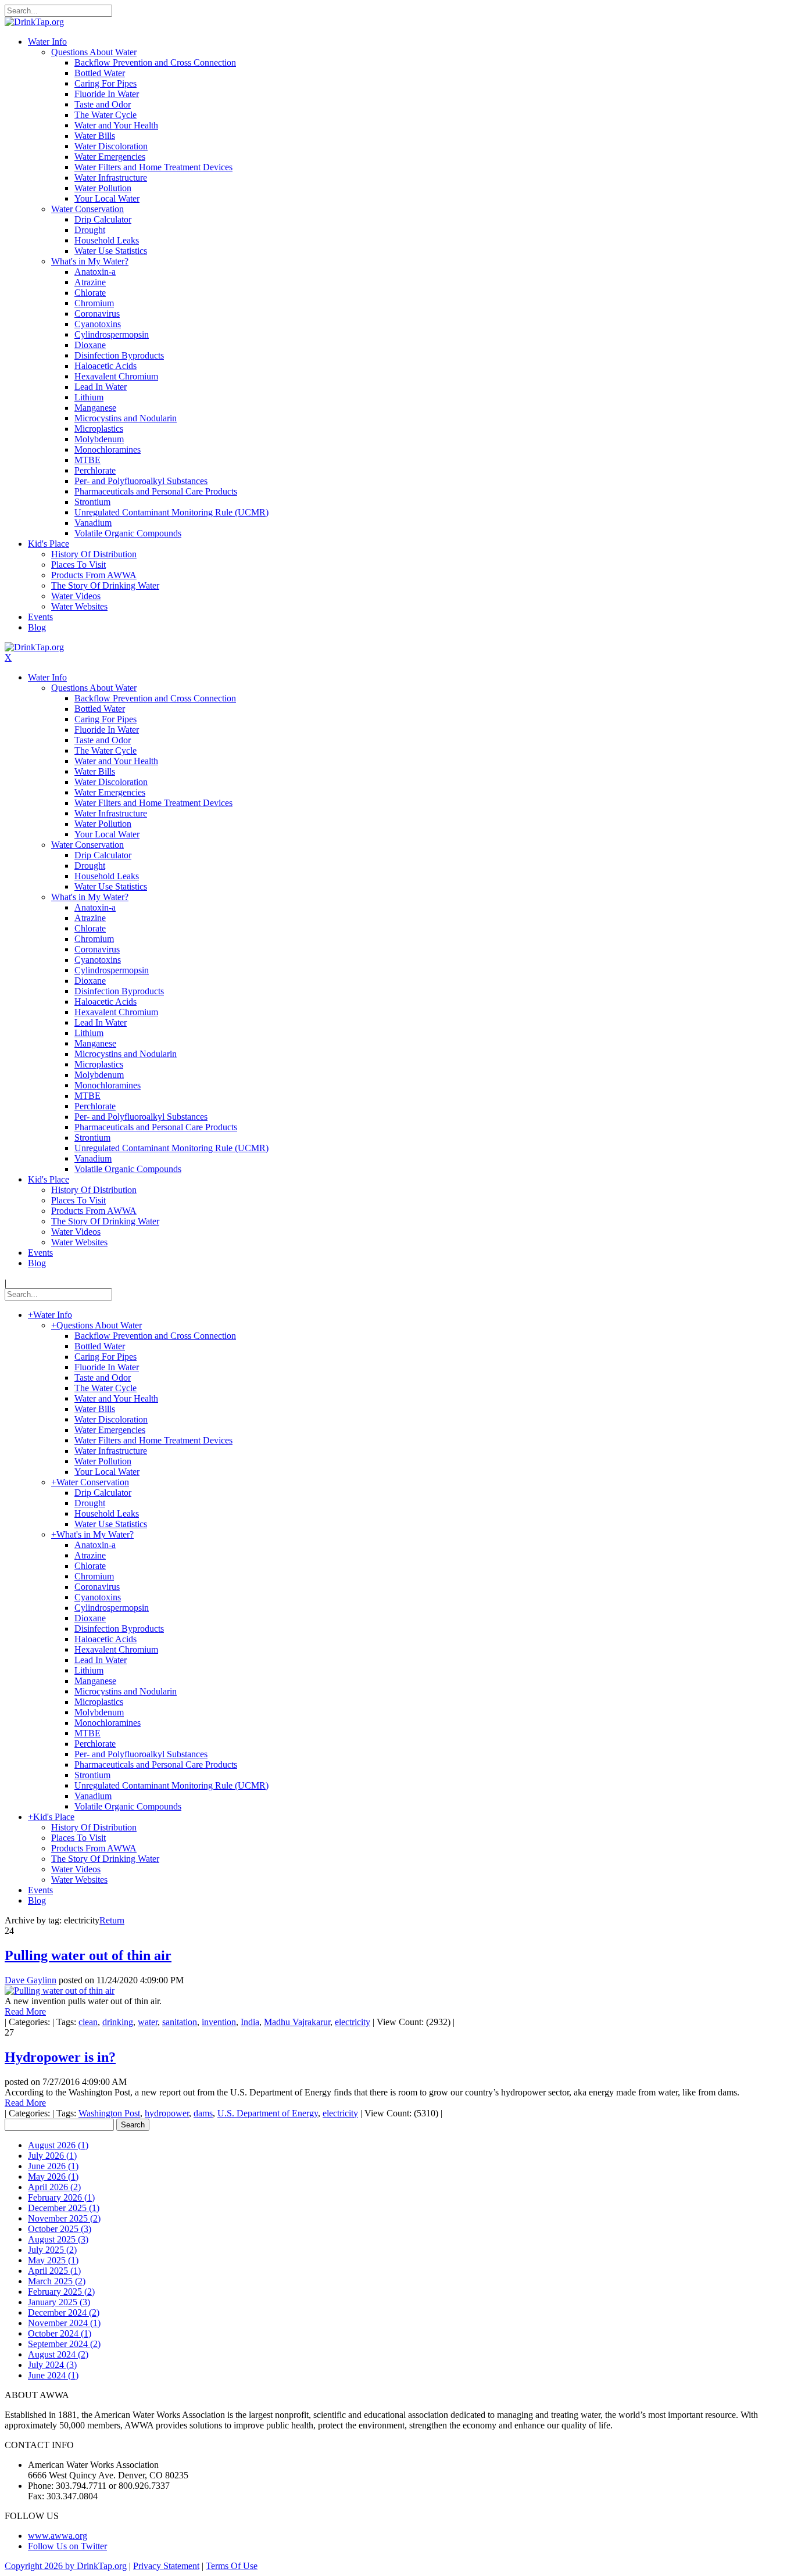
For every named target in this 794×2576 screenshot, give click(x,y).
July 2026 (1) (52, 2156)
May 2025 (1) (53, 2260)
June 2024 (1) (53, 2375)
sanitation (180, 2022)
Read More (25, 2011)
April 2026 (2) (54, 2187)
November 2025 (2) (64, 2218)
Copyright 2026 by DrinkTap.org (66, 2566)
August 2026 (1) (58, 2145)
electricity (353, 2022)
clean (88, 2022)
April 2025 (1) (54, 2271)
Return (112, 1920)
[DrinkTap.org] (34, 22)
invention (219, 2022)
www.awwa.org (58, 2536)
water (148, 2022)
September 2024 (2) (64, 2344)
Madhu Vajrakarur (297, 2022)
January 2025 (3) (59, 2302)
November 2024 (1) (64, 2323)
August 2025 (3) (58, 2239)
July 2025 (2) (52, 2250)
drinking (118, 2022)
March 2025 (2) (57, 2281)
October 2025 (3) (60, 2229)
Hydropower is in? (60, 2057)
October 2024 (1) (60, 2333)
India (250, 2022)
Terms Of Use (232, 2566)
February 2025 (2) (61, 2292)
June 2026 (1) (53, 2166)
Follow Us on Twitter (67, 2546)
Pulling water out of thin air (88, 1955)
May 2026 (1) (53, 2176)
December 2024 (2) (64, 2312)
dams (203, 2113)
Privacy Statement (166, 2566)
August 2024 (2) (58, 2354)
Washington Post (109, 2113)
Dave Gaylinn (31, 1980)
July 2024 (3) (52, 2365)
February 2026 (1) (61, 2197)
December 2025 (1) (64, 2208)
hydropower (167, 2113)
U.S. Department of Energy (268, 2113)
